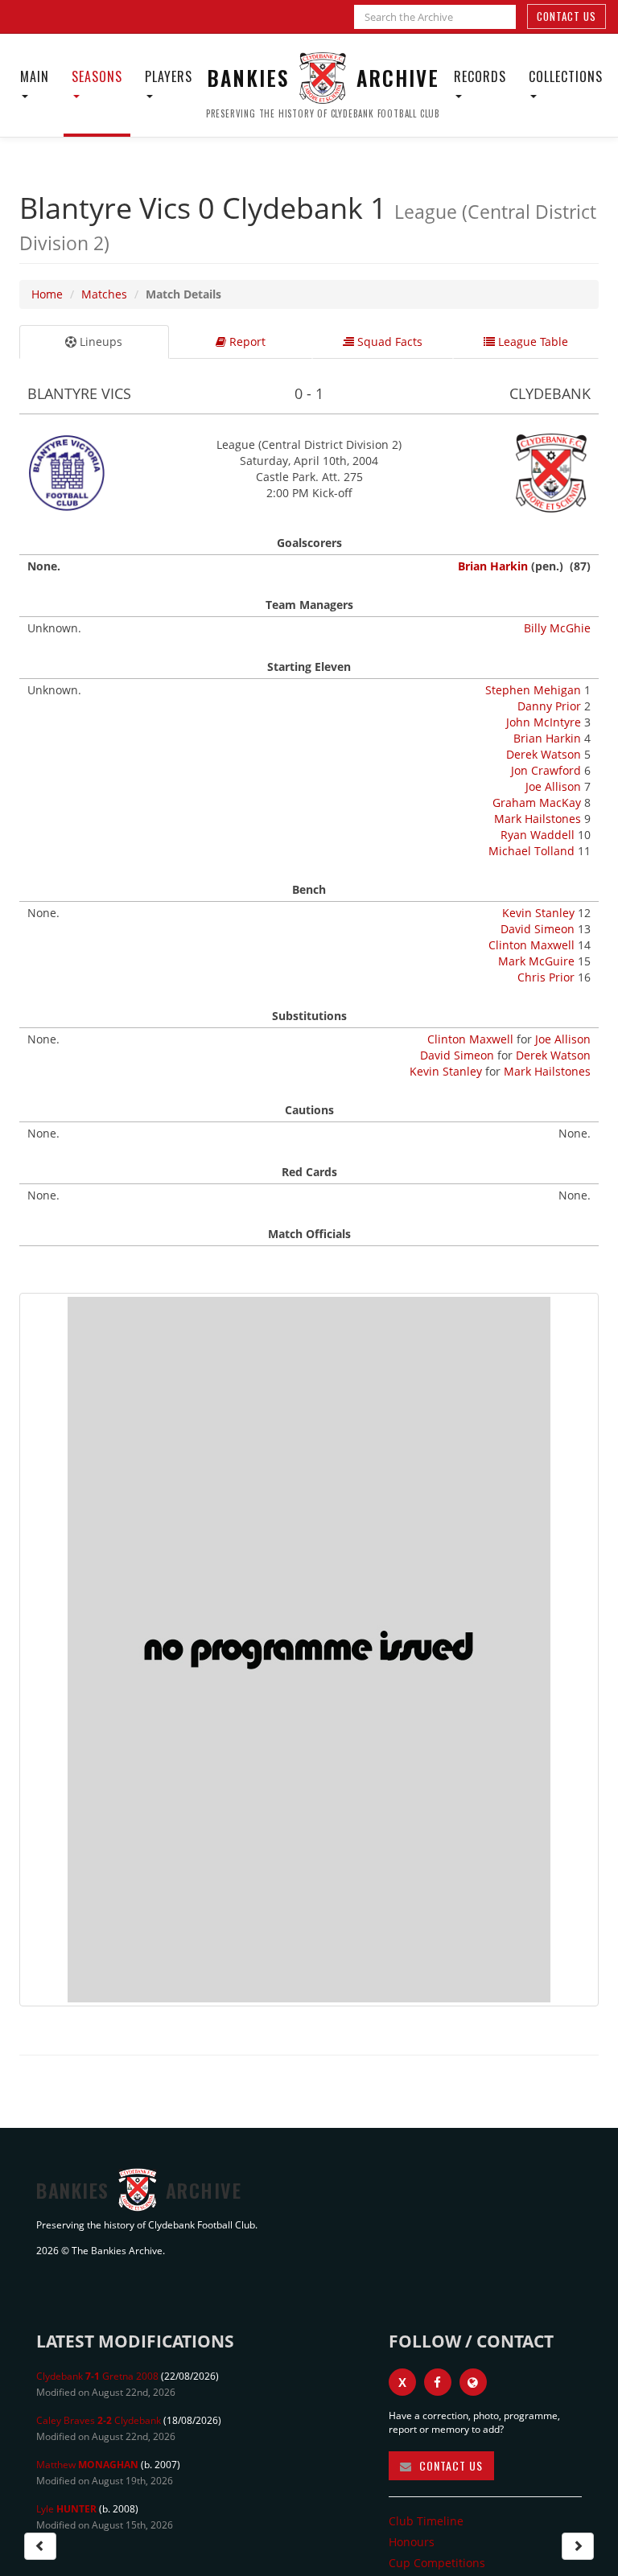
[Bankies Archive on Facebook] (438, 2382)
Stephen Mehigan (533, 690)
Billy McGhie (557, 628)
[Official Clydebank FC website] (473, 2382)
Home (47, 294)
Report (246, 342)
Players (169, 76)
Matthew (87, 2465)
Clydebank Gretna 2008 (97, 2376)
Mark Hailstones (538, 819)
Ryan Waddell (538, 835)
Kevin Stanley (538, 913)
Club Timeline (426, 2521)
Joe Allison (553, 786)
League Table (531, 342)
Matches (104, 294)
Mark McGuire (536, 961)
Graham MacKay (537, 802)
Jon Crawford (546, 770)
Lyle (66, 2509)
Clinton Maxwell (531, 945)
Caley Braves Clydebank (99, 2420)
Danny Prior (549, 706)
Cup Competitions (437, 2563)
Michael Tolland (531, 851)
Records (480, 76)
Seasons (97, 76)
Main (35, 76)
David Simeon (538, 929)
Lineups (99, 342)
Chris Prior (546, 977)
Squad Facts (388, 342)
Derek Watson (544, 754)
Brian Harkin (493, 566)
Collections (566, 76)
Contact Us (566, 16)
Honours (412, 2542)
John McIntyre (544, 722)
